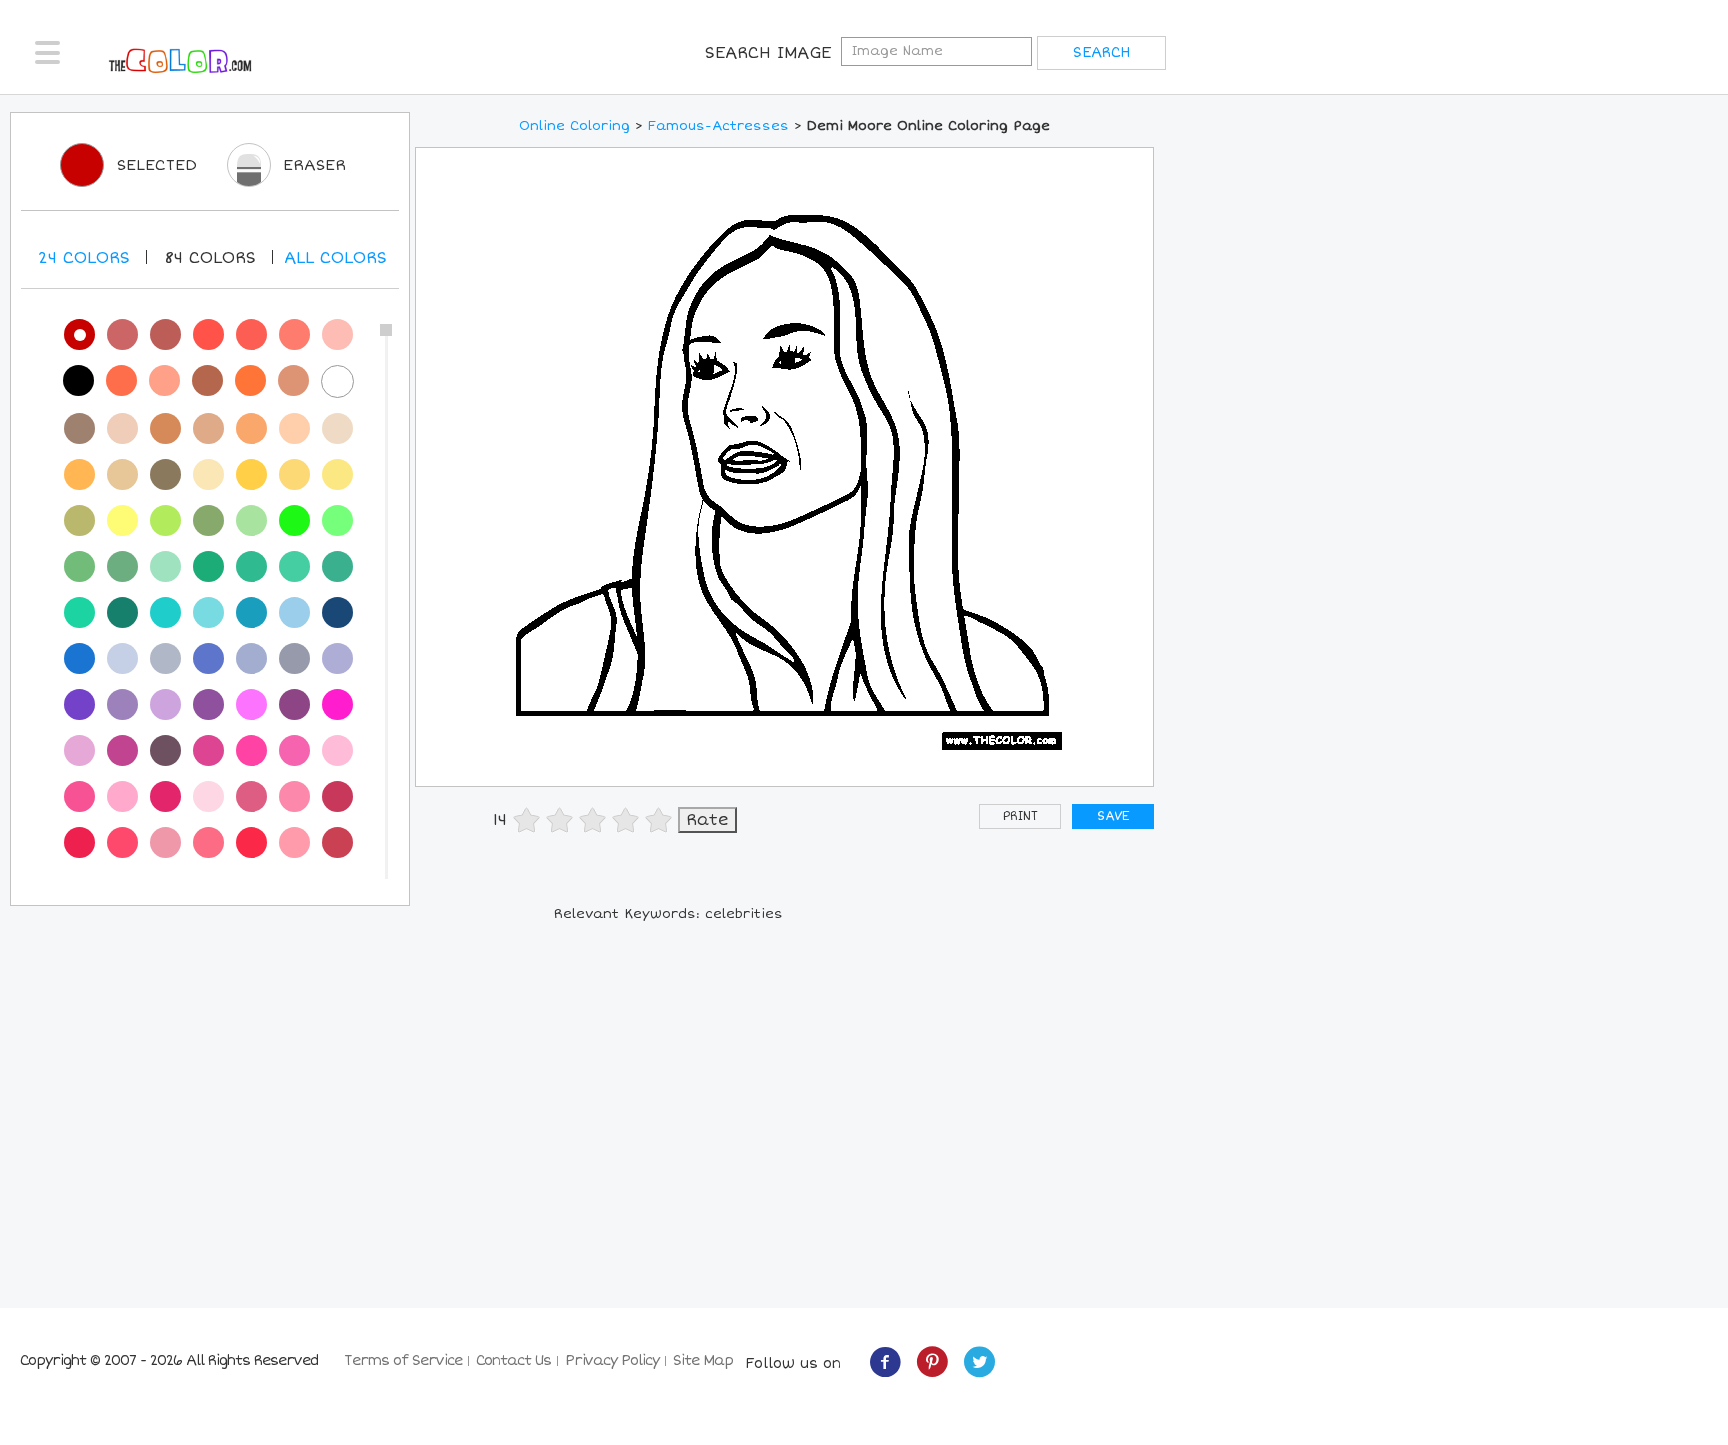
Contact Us (513, 1360)
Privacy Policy (612, 1360)
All (335, 258)
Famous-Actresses (718, 126)
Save (1113, 816)
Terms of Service (403, 1360)
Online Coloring (574, 126)
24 (84, 258)
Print (1020, 816)
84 (210, 258)
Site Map (703, 1360)
